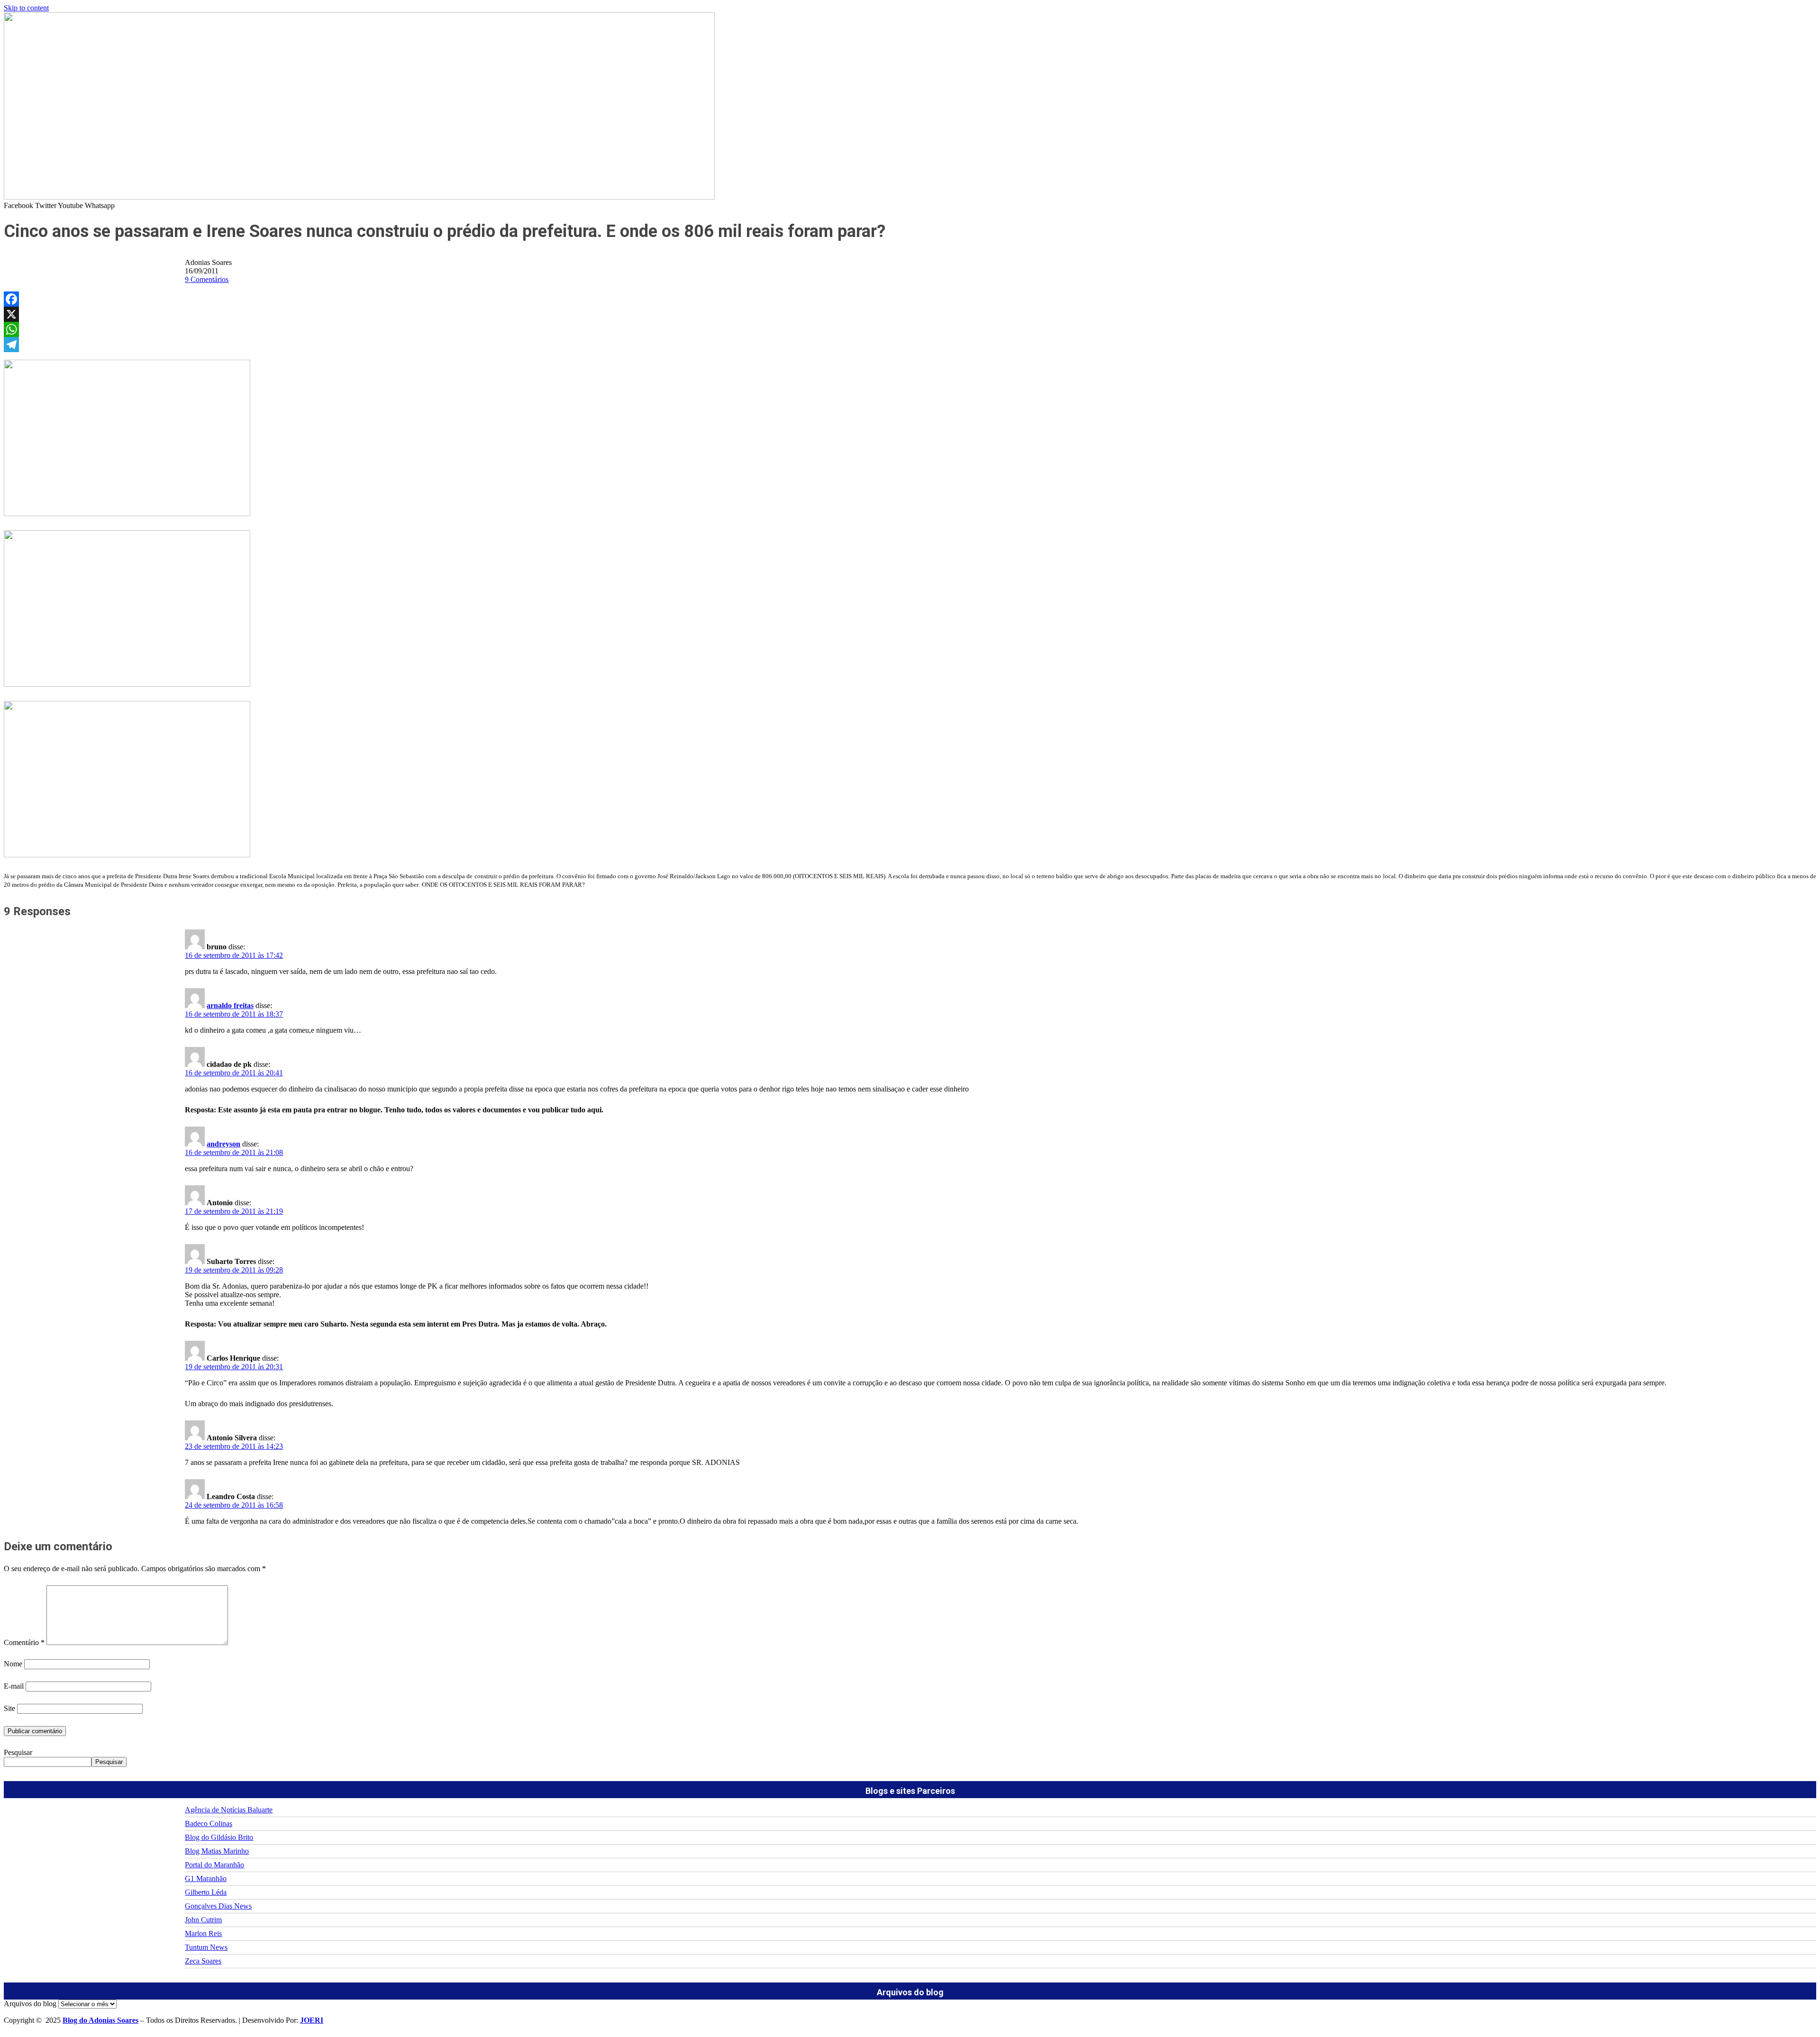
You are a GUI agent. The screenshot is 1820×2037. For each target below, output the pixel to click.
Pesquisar (18, 1752)
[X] (910, 314)
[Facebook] (910, 299)
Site (9, 1708)
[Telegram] (910, 345)
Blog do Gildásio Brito (219, 1837)
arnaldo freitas (230, 1005)
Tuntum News (206, 1947)
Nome (13, 1664)
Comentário (24, 1642)
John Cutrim (203, 1920)
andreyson (223, 1144)
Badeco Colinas (209, 1823)
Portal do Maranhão (214, 1865)
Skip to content (26, 8)
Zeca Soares (203, 1961)
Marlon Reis (203, 1933)
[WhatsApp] (910, 329)
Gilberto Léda (206, 1892)
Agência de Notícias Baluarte (229, 1810)
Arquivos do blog (30, 2004)
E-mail (14, 1686)
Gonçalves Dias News (218, 1906)
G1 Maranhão (206, 1878)
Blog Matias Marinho (217, 1851)
